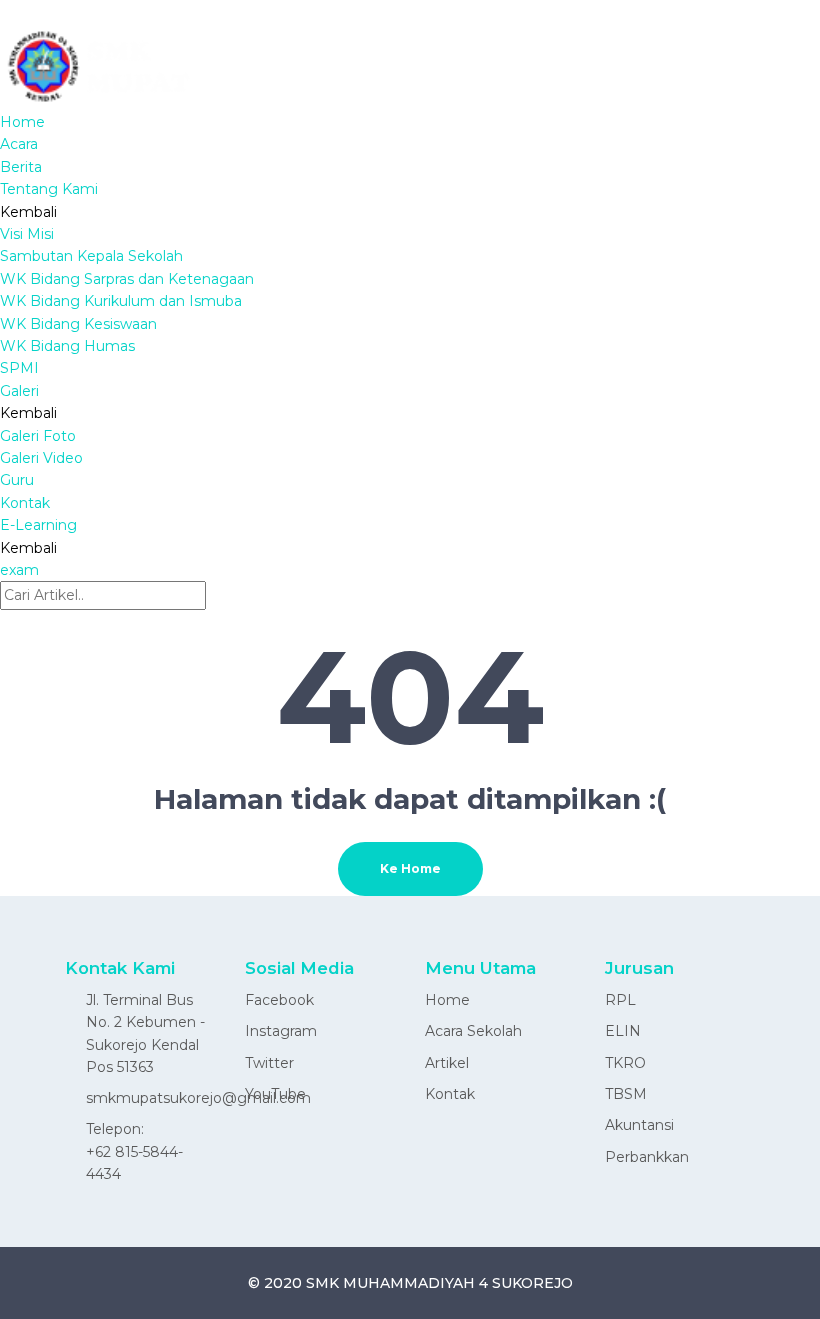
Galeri (19, 391)
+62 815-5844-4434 (134, 1163)
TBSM (626, 1094)
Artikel (447, 1063)
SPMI (19, 368)
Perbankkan (647, 1157)
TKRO (625, 1063)
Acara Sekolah (473, 1031)
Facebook (279, 1000)
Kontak (25, 503)
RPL (620, 1000)
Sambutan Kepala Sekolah (91, 256)
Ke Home (410, 868)
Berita (21, 167)
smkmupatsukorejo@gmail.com (198, 1098)
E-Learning (38, 525)
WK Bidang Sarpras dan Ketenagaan (127, 279)
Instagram (281, 1031)
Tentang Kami (49, 189)
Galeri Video (41, 458)
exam (19, 570)
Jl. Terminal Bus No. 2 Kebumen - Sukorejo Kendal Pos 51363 (145, 1033)
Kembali (28, 212)
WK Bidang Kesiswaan (78, 324)
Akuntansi (639, 1125)
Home (22, 122)
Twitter (269, 1063)
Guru (17, 480)
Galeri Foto (38, 436)
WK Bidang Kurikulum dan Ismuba (121, 301)
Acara (19, 144)
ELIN (623, 1031)
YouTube (275, 1094)
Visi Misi (27, 234)
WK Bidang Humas (67, 346)
